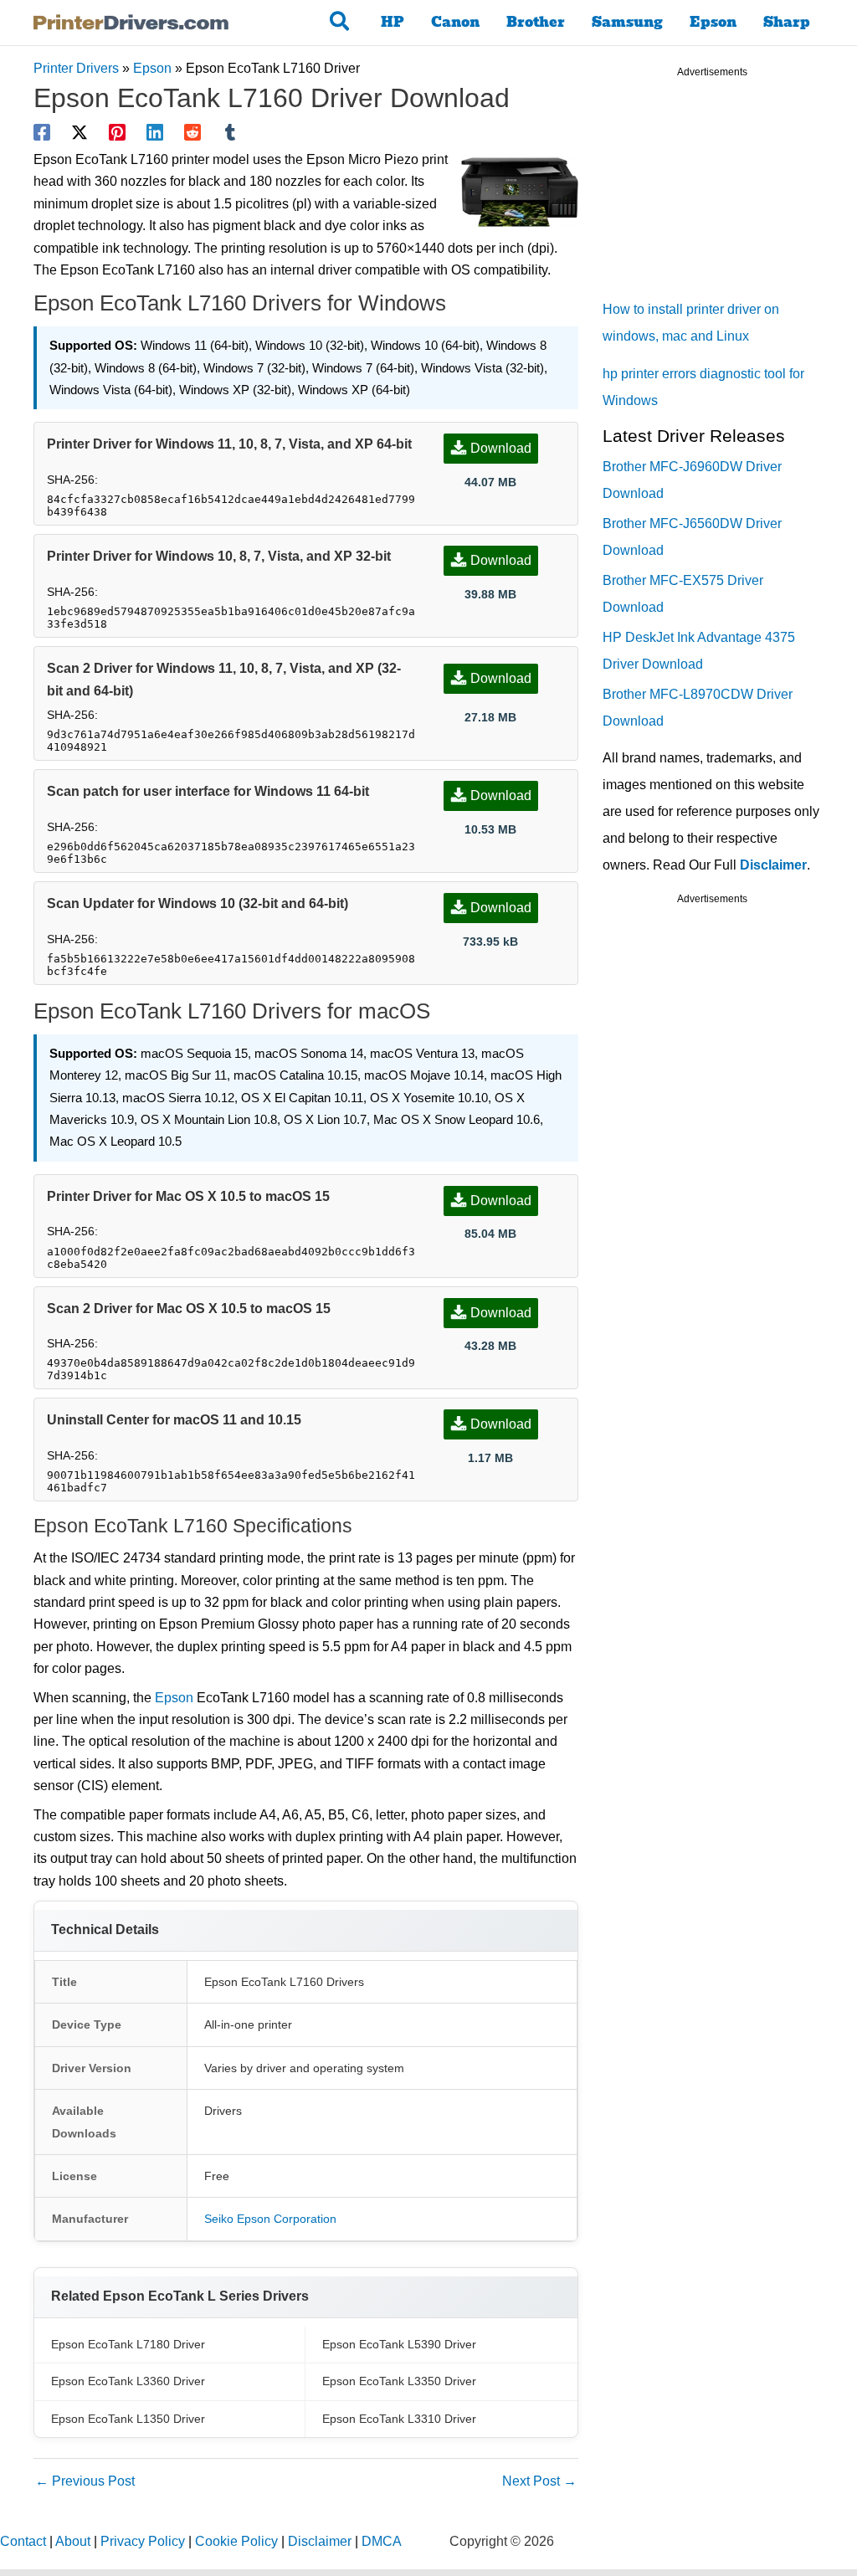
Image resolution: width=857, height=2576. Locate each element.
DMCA (382, 2541)
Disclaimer (773, 865)
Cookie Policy (236, 2541)
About (73, 2541)
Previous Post (85, 2481)
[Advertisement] (728, 192)
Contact (23, 2541)
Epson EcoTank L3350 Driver (399, 2381)
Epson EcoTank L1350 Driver (128, 2419)
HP (393, 22)
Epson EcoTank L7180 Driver (128, 2344)
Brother (536, 22)
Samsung (627, 22)
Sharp (787, 22)
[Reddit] (192, 132)
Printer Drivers (76, 68)
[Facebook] (42, 132)
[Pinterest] (117, 132)
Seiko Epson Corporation (270, 2219)
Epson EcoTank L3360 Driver (128, 2381)
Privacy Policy (143, 2541)
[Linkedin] (155, 132)
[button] (340, 23)
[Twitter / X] (80, 132)
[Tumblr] (230, 132)
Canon (455, 22)
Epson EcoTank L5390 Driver (399, 2344)
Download (501, 448)
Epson (713, 22)
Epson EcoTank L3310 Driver (399, 2419)
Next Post (539, 2481)
